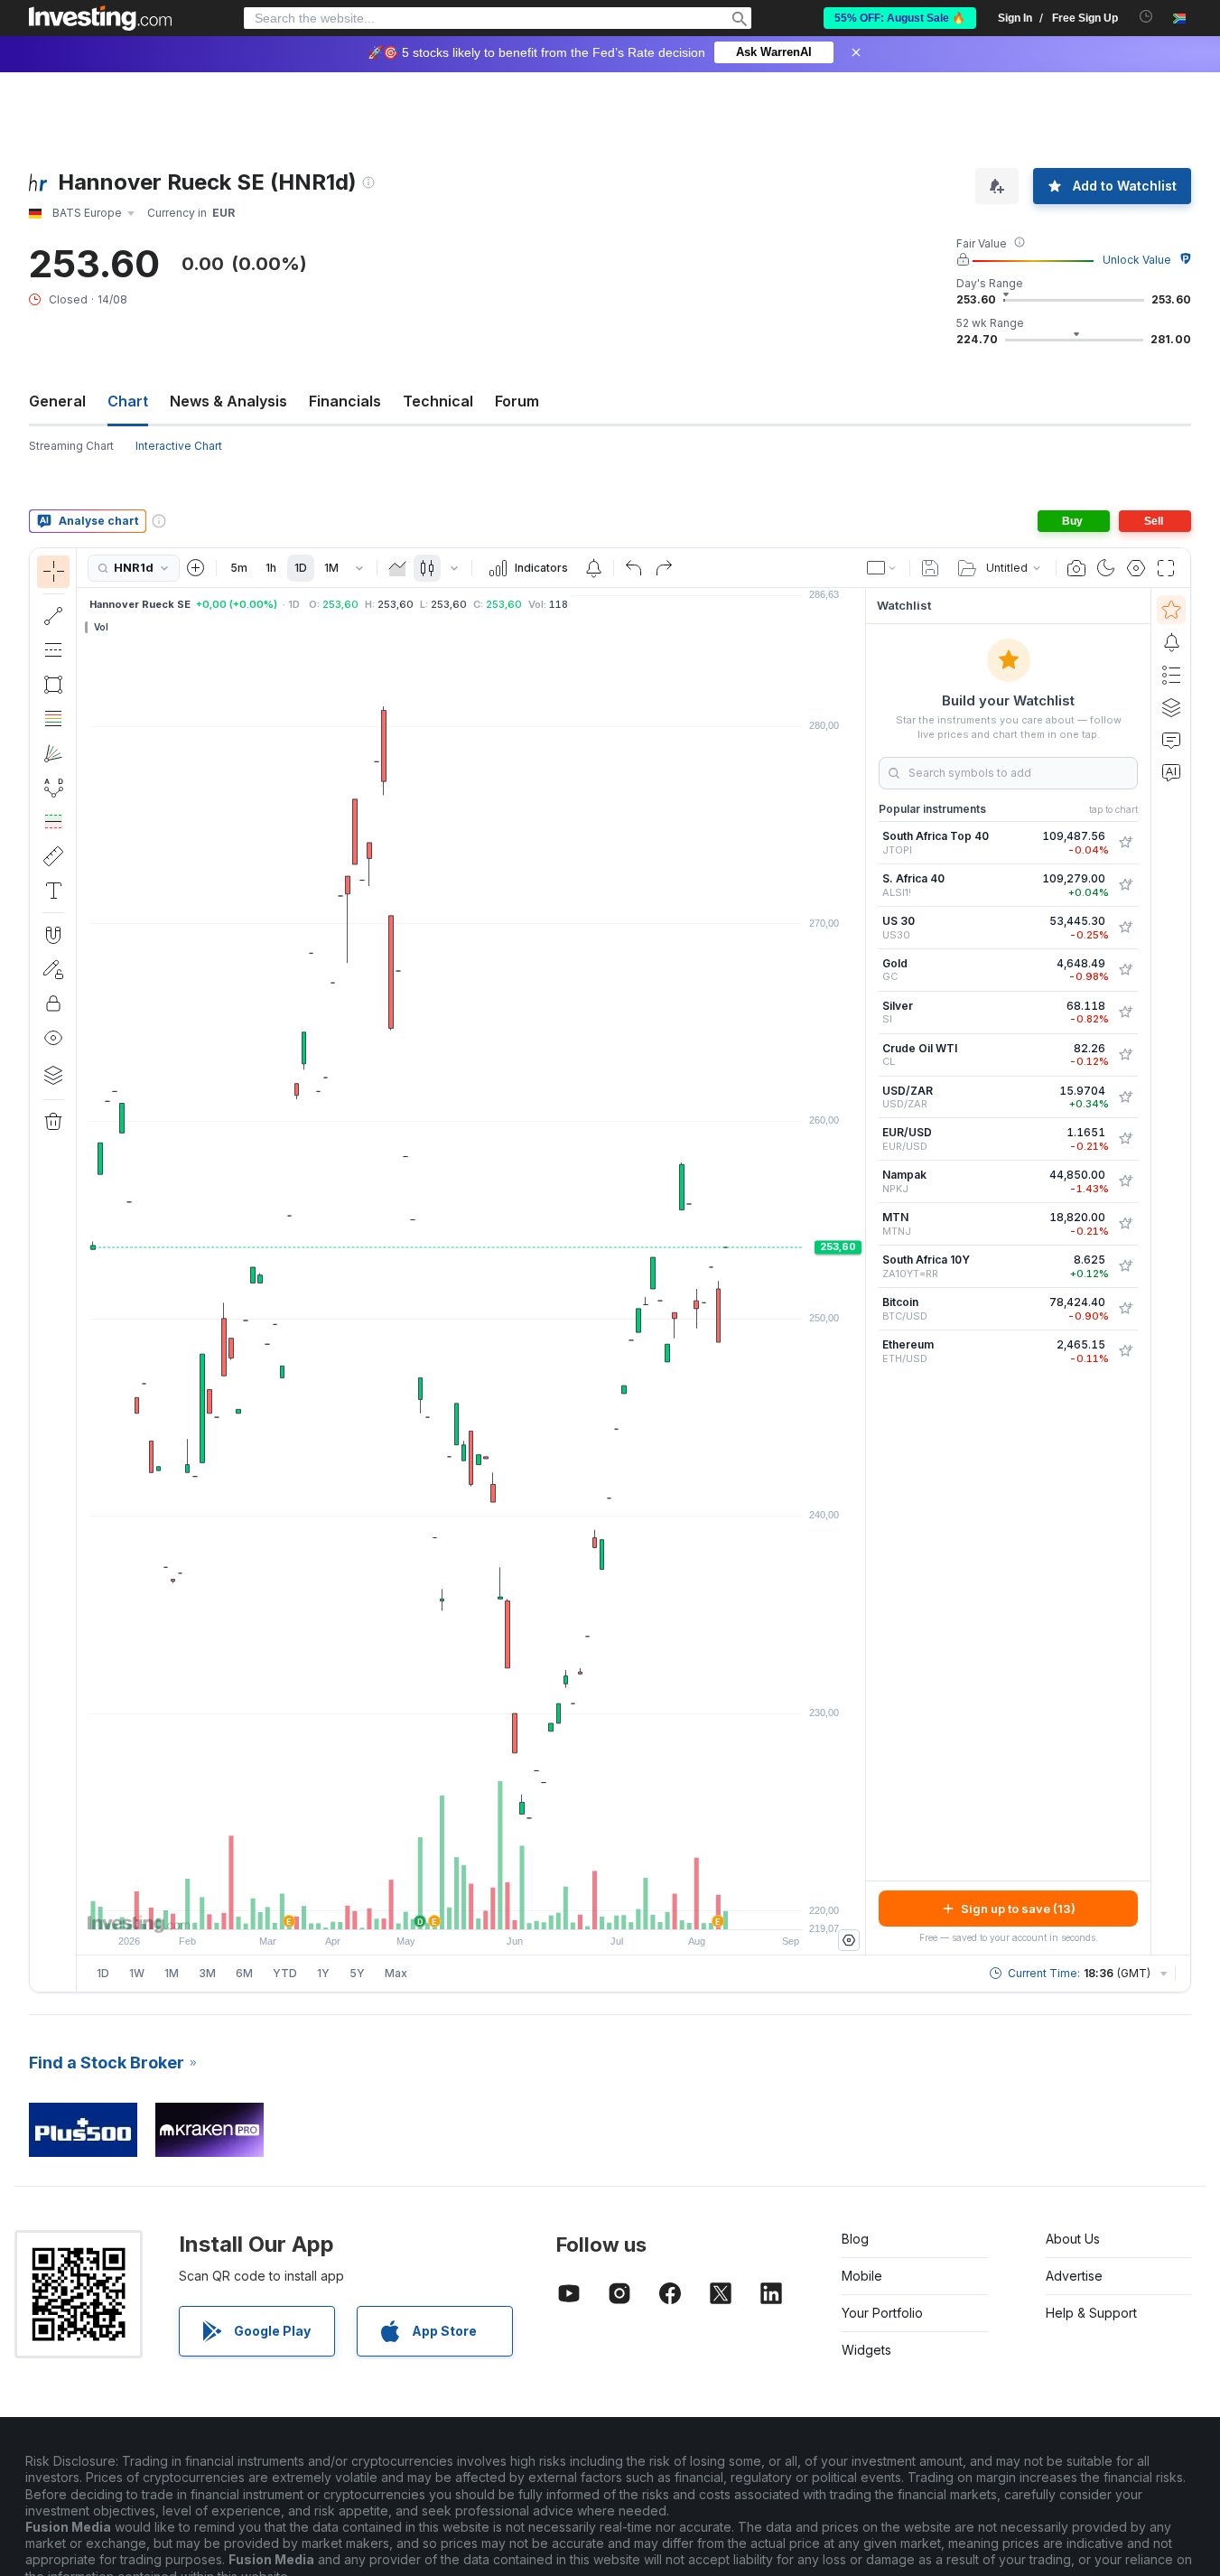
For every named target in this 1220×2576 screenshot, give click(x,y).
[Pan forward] (496, 1907)
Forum (517, 401)
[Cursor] (53, 572)
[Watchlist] (1171, 610)
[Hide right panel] (860, 1272)
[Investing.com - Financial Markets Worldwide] (100, 18)
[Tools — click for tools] (53, 856)
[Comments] (1171, 740)
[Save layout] (930, 568)
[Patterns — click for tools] (53, 788)
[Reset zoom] (520, 1907)
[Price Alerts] (593, 568)
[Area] (397, 568)
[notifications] (1146, 17)
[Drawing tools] (82, 1270)
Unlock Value (1137, 260)
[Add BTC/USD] (1125, 1309)
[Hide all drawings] (53, 1038)
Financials (345, 401)
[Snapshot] (1076, 568)
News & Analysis (228, 401)
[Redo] (664, 568)
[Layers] (53, 1075)
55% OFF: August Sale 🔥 (900, 18)
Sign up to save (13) (1018, 1909)
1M (331, 568)
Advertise (1074, 2276)
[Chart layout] (882, 568)
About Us (1073, 2239)
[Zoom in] (447, 1907)
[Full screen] (1166, 568)
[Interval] (359, 568)
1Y (323, 1973)
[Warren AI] (1171, 772)
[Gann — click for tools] (53, 753)
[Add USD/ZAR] (1125, 1097)
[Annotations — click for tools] (53, 891)
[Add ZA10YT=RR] (1125, 1266)
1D (301, 568)
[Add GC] (1125, 970)
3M (207, 1973)
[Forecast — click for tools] (53, 822)
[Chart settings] (1136, 568)
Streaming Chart (71, 446)
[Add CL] (1125, 1055)
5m (239, 568)
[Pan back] (471, 1907)
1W (137, 1973)
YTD (285, 1973)
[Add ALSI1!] (1125, 885)
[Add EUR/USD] (1125, 1139)
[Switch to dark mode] (1106, 568)
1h (271, 568)
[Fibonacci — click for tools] (53, 719)
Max (396, 1973)
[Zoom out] (423, 1907)
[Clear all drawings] (53, 1122)
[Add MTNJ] (1125, 1224)
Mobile (862, 2276)
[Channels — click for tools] (53, 650)
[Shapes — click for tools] (53, 685)
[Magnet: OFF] (53, 935)
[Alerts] (1171, 642)
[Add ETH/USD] (1125, 1351)
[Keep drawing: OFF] (53, 969)
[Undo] (634, 568)
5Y (357, 1973)
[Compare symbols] (196, 568)
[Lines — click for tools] (53, 616)
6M (244, 1973)
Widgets (866, 2350)
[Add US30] (1125, 928)
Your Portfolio (882, 2313)
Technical (438, 401)
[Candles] (427, 568)
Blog (855, 2239)
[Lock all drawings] (53, 1003)
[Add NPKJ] (1125, 1181)
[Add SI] (1125, 1013)
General (57, 401)
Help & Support (1091, 2313)
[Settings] (849, 1940)
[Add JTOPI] (1125, 843)
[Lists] (1171, 675)
